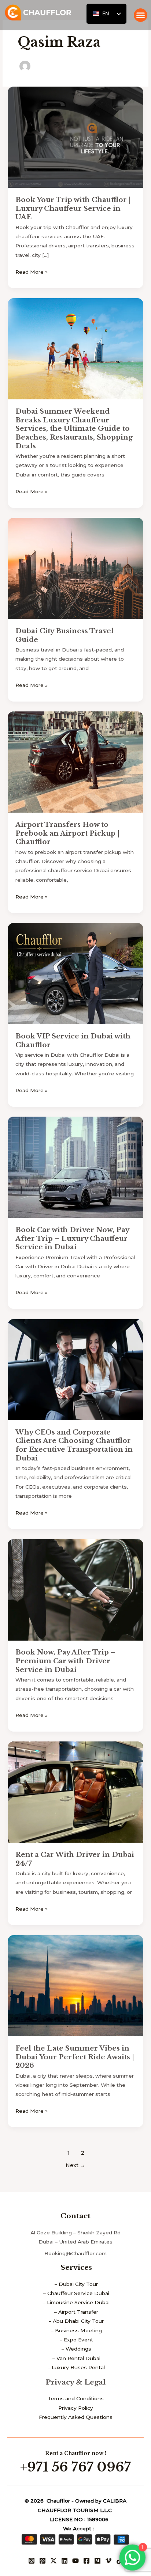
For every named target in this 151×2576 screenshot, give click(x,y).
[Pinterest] (43, 2561)
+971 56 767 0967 (75, 2467)
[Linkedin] (65, 2561)
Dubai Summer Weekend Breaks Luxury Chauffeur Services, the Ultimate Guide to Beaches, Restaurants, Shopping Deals (74, 429)
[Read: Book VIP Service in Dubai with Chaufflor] (75, 973)
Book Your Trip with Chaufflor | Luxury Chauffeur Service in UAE (73, 208)
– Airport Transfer (76, 2312)
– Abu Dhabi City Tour (76, 2321)
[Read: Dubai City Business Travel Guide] (75, 568)
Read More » (32, 271)
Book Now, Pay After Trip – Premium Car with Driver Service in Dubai (65, 1661)
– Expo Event (76, 2340)
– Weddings (76, 2349)
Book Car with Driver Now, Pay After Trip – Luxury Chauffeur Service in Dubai (72, 1238)
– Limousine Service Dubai (76, 2302)
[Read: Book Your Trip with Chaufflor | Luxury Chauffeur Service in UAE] (75, 137)
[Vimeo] (108, 2561)
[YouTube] (75, 2561)
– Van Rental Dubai (76, 2358)
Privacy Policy (76, 2408)
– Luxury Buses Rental (76, 2367)
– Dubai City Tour (76, 2284)
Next (75, 2165)
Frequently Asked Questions (76, 2417)
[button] (141, 15)
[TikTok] (119, 2561)
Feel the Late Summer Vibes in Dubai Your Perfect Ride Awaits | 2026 (75, 2057)
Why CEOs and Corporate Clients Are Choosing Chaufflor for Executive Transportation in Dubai (74, 1445)
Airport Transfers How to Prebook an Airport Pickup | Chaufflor (67, 833)
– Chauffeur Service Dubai (76, 2293)
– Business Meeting (76, 2330)
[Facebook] (86, 2561)
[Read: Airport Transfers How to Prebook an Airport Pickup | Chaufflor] (75, 761)
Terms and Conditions (76, 2398)
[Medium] (97, 2561)
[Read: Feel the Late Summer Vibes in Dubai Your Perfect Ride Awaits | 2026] (75, 1985)
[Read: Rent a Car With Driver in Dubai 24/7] (75, 1792)
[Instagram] (32, 2561)
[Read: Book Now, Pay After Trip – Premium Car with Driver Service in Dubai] (75, 1589)
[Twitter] (54, 2561)
